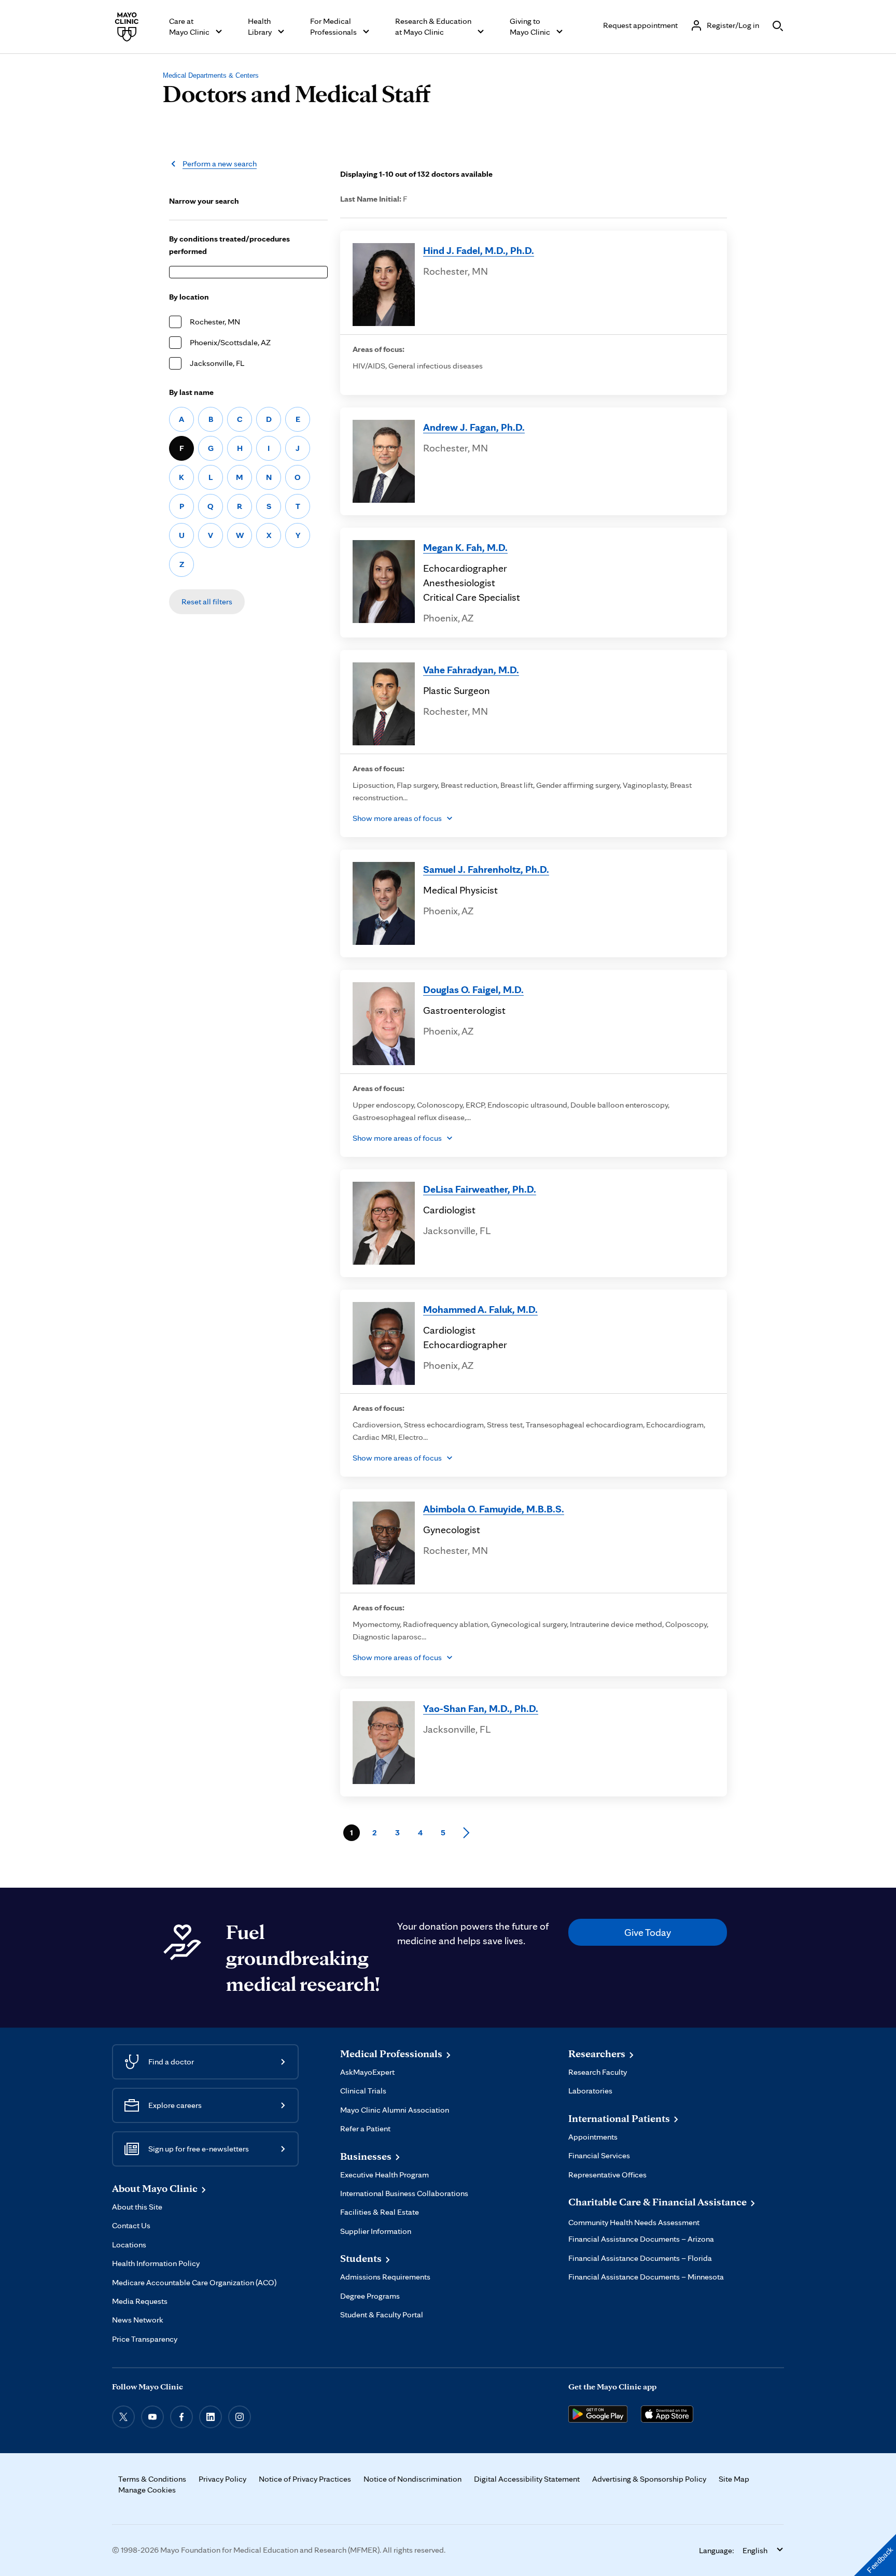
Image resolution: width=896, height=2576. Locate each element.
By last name (191, 392)
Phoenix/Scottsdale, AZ (230, 342)
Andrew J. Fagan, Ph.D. (474, 427)
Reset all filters (207, 601)
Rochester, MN (215, 322)
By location (189, 297)
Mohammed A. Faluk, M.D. (480, 1309)
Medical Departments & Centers (211, 75)
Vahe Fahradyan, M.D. (471, 670)
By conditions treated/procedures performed (229, 245)
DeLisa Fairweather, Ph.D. (480, 1189)
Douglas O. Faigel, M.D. (473, 989)
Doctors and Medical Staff (297, 93)
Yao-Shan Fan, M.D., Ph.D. (481, 1708)
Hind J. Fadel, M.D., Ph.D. (479, 250)
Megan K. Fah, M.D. (465, 547)
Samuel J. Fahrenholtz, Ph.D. (486, 869)
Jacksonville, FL (217, 363)
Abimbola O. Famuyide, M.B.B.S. (494, 1509)
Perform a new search (220, 164)
